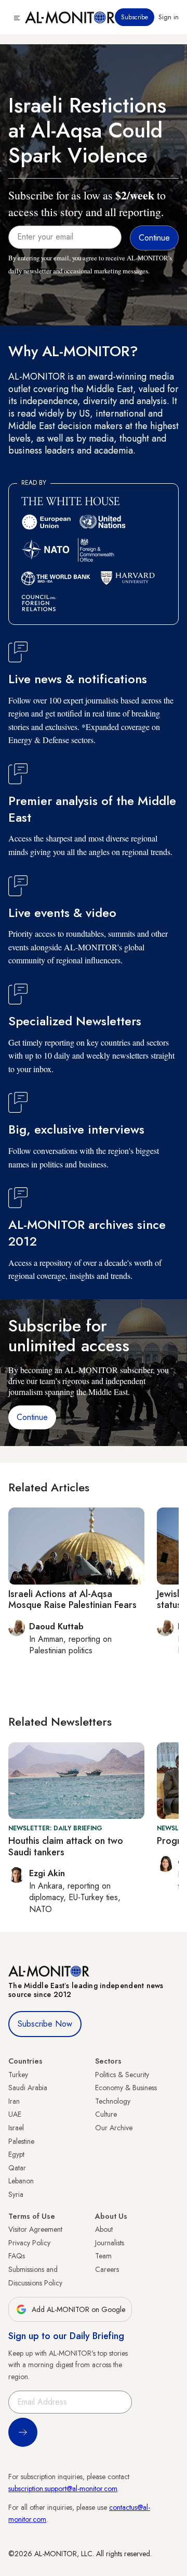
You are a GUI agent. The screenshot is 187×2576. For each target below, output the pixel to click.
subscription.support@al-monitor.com (63, 2489)
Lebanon (21, 2181)
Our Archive (114, 2128)
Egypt (16, 2154)
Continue (32, 1417)
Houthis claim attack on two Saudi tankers (66, 1846)
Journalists (110, 2243)
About (104, 2229)
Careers (107, 2269)
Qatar (17, 2168)
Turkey (18, 2075)
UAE (15, 2114)
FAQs (17, 2256)
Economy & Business (126, 2088)
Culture (106, 2114)
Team (103, 2256)
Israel (16, 2128)
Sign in (169, 17)
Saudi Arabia (28, 2088)
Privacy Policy (29, 2243)
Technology (113, 2101)
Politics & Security (122, 2075)
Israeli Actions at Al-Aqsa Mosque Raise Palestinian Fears (72, 1600)
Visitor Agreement (35, 2229)
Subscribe (135, 17)
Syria (16, 2194)
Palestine (21, 2141)
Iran (14, 2101)
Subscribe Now (45, 2024)
